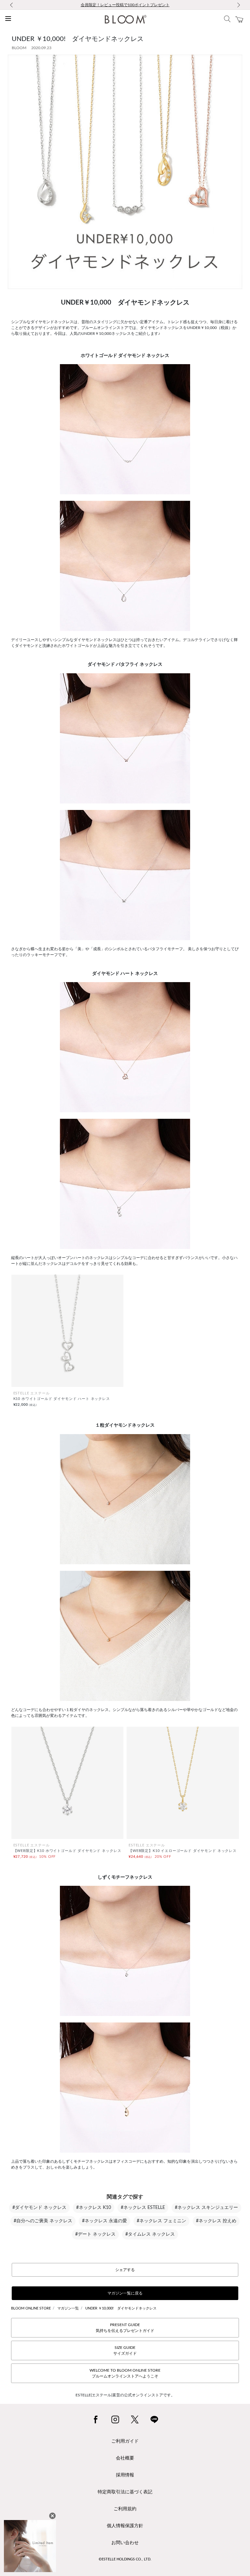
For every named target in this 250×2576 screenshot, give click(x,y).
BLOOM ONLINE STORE (31, 2308)
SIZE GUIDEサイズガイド (125, 2350)
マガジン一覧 (68, 2308)
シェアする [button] (125, 2270)
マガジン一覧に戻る (125, 2293)
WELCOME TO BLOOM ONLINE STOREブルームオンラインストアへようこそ (125, 2373)
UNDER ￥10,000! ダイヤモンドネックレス (121, 2308)
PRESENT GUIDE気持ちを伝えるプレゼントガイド (125, 2328)
